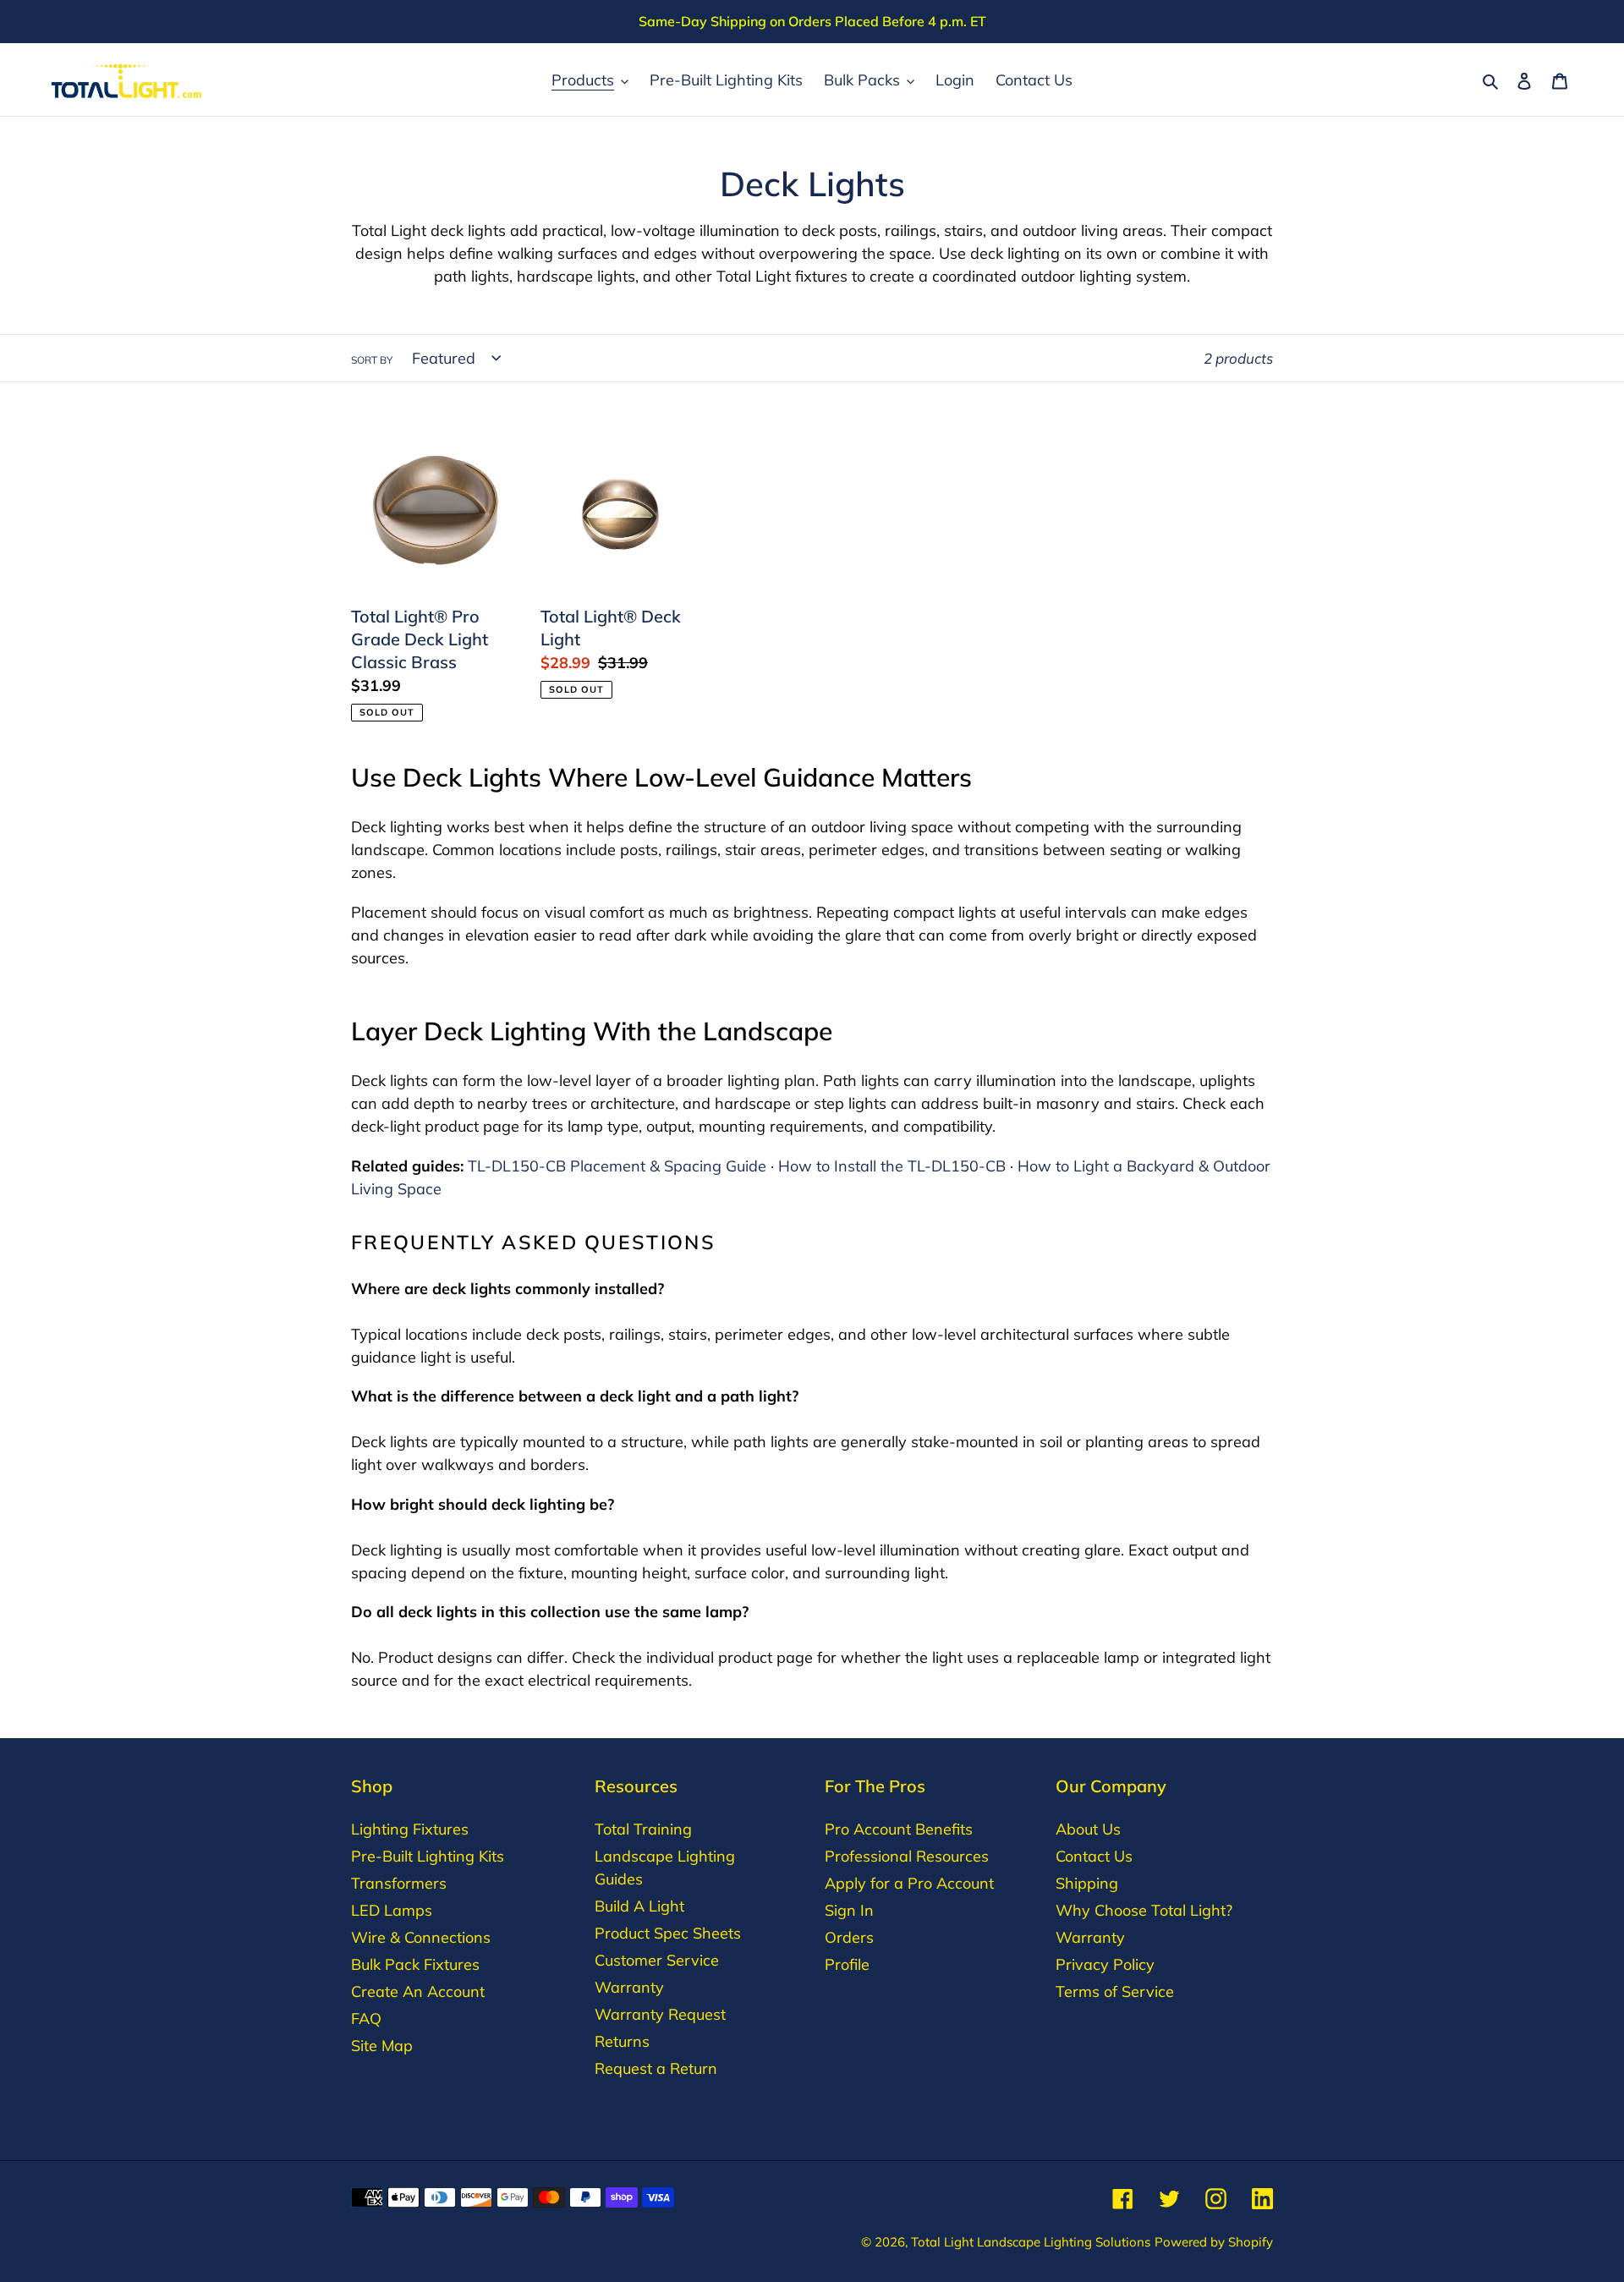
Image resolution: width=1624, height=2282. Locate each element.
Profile (847, 1964)
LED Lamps (392, 1910)
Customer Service (657, 1960)
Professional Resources (907, 1856)
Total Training (643, 1829)
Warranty (629, 1987)
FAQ (366, 2019)
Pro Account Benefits (899, 1829)
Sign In (849, 1910)
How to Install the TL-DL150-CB (892, 1166)
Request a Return (656, 2068)
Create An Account (418, 1991)
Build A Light (639, 1906)
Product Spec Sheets (668, 1933)
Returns (622, 2041)
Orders (849, 1937)
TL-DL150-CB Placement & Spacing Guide (617, 1166)
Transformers (399, 1883)
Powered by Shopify (1214, 2242)
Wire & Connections (421, 1937)
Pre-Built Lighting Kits (428, 1856)
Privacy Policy (1105, 1964)
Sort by (372, 360)
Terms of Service (1115, 1991)
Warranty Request (660, 2014)
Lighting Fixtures (410, 1829)
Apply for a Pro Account (909, 1883)
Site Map (382, 2046)
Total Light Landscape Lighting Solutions (1031, 2242)
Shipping (1087, 1883)
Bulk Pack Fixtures (415, 1964)
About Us (1088, 1829)
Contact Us (1094, 1856)
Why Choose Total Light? (1144, 1910)
